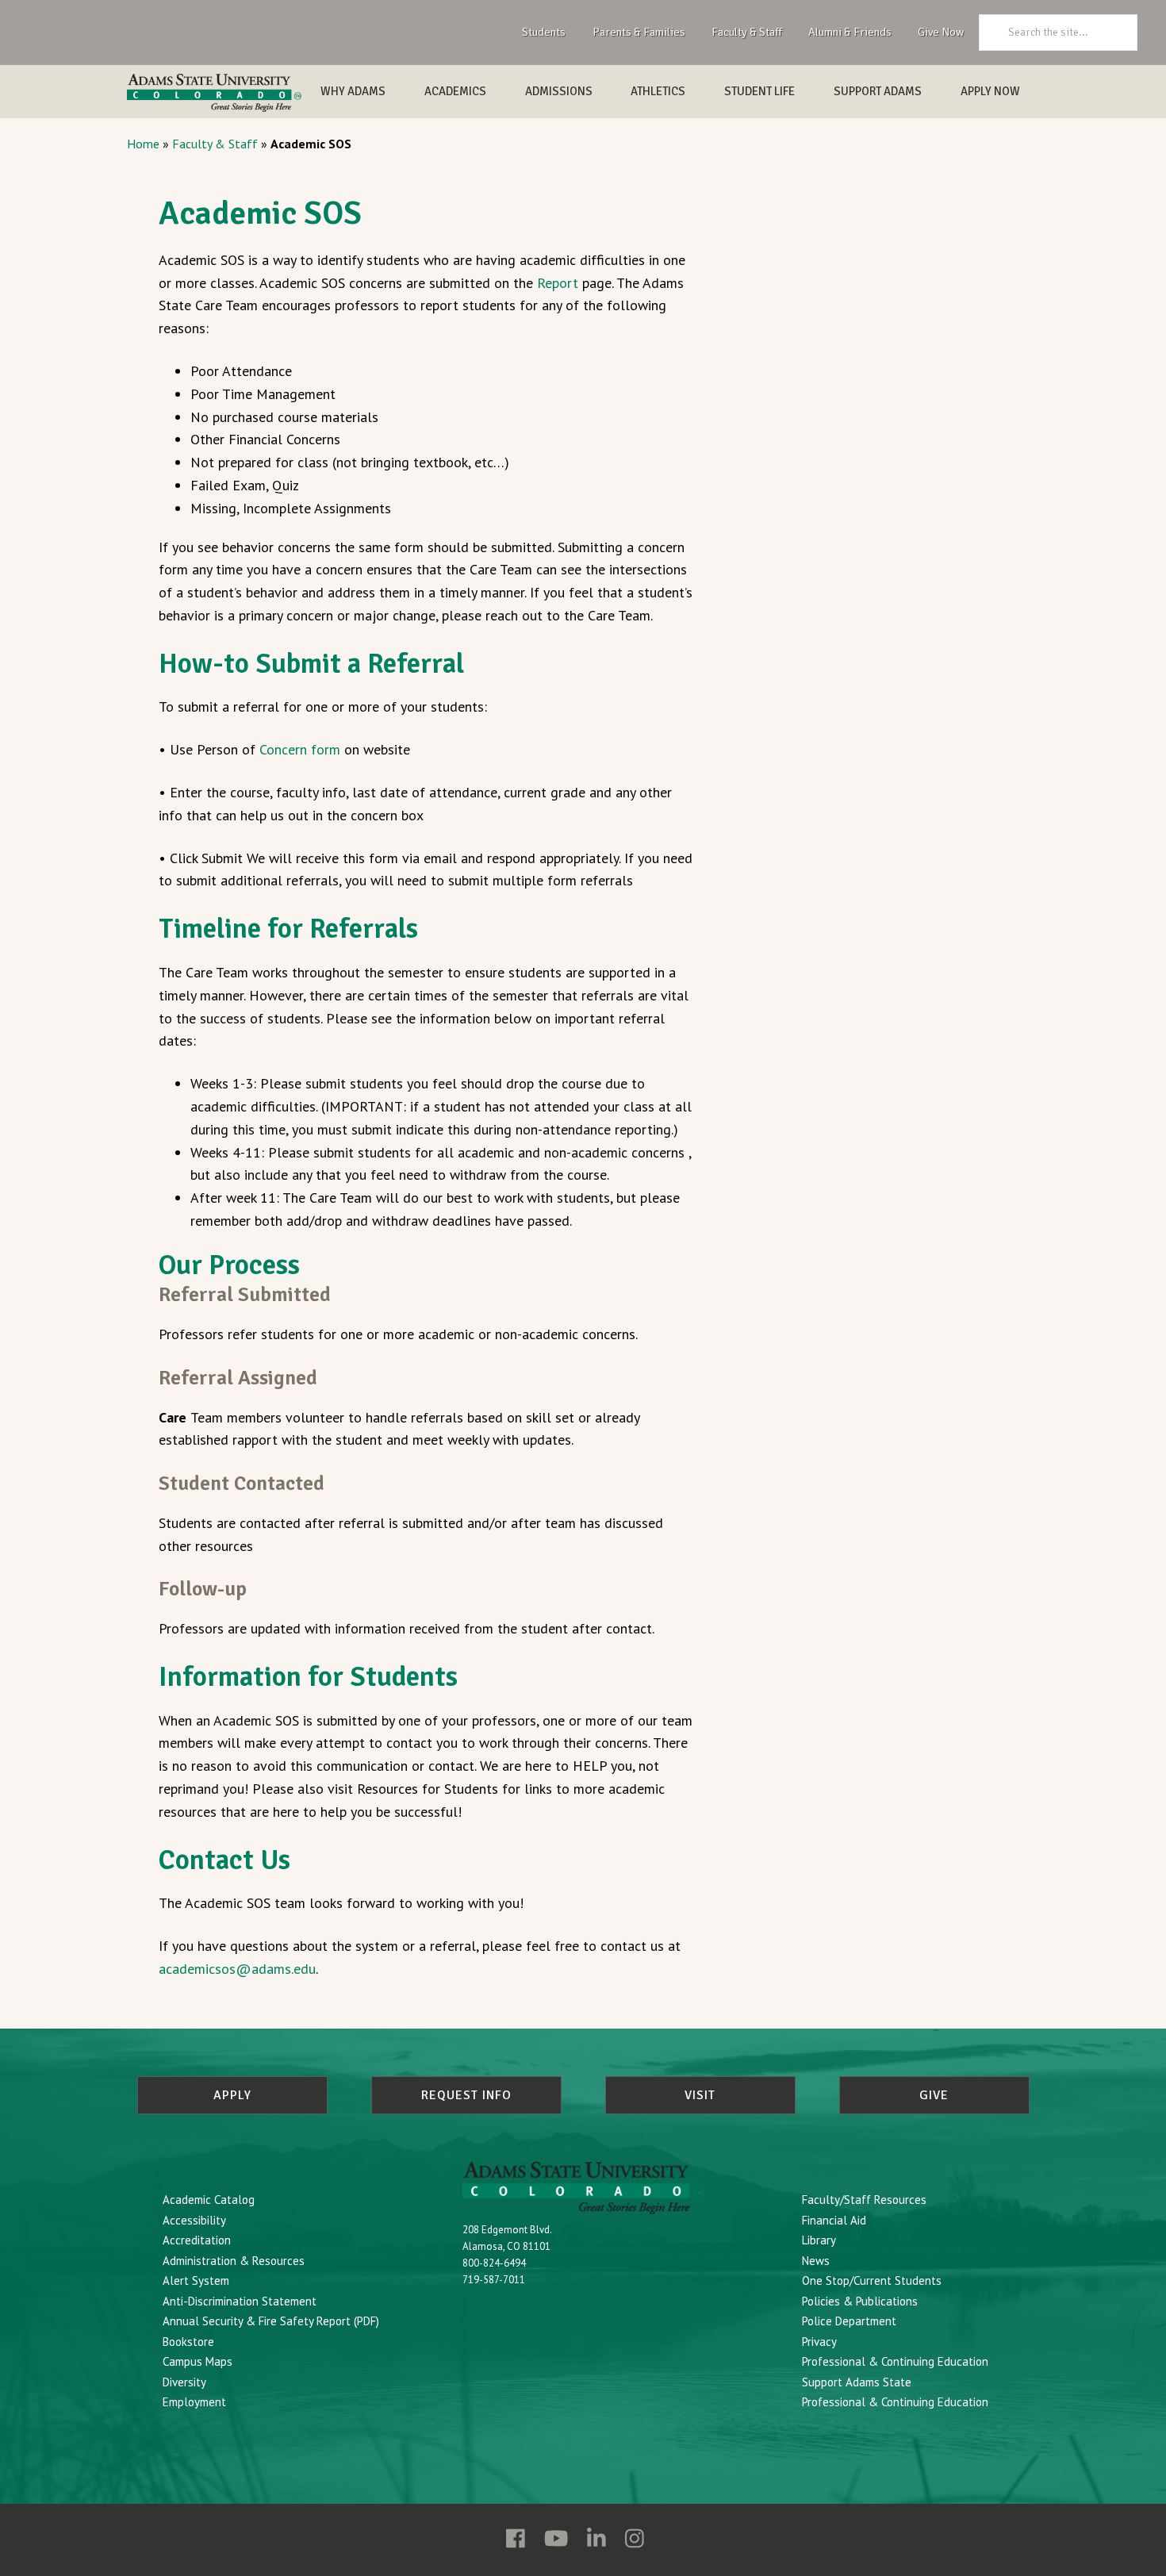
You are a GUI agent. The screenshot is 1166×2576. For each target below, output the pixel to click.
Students (544, 32)
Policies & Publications (860, 2301)
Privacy (819, 2342)
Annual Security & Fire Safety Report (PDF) (271, 2321)
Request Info (466, 2095)
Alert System (196, 2280)
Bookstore (188, 2342)
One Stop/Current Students (872, 2280)
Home (143, 144)
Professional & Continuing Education (895, 2361)
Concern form (300, 749)
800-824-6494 (494, 2263)
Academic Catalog (209, 2200)
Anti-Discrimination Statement (240, 2301)
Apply (232, 2095)
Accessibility (194, 2220)
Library (819, 2240)
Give (934, 2095)
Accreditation (197, 2240)
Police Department (849, 2321)
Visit (700, 2095)
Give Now (941, 32)
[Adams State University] (214, 93)
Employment (194, 2402)
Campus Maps (198, 2361)
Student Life (759, 91)
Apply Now (990, 91)
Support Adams (878, 91)
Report (558, 283)
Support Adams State (857, 2382)
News (816, 2261)
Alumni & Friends (850, 32)
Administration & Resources (234, 2261)
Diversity (184, 2382)
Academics (455, 91)
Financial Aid (834, 2220)
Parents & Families (639, 32)
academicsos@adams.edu (237, 1969)
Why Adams (353, 91)
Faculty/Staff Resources (864, 2200)
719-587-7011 (494, 2280)
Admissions (559, 91)
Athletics (658, 91)
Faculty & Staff (747, 32)
